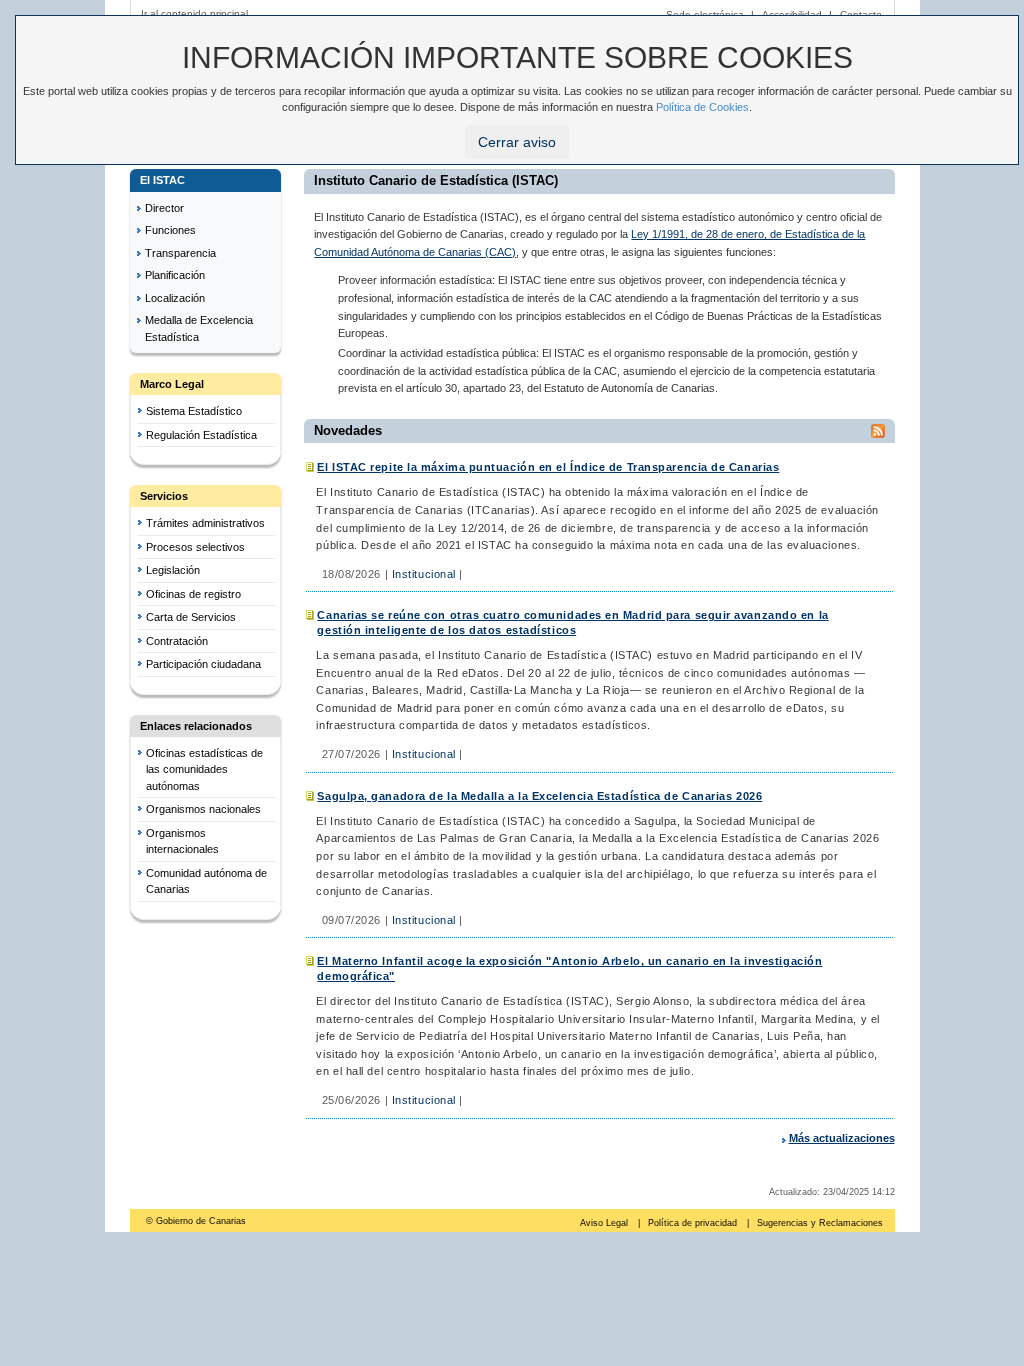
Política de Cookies (702, 107)
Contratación (177, 641)
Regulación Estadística (201, 435)
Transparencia (180, 253)
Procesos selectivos (195, 547)
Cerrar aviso (517, 142)
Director (164, 208)
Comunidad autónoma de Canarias (206, 881)
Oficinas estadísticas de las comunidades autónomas (204, 769)
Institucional (424, 574)
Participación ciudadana (203, 664)
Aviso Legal (605, 1223)
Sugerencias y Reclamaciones (820, 1223)
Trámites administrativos (205, 523)
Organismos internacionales (182, 841)
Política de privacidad (694, 1223)
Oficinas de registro (193, 594)
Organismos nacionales (203, 809)
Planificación (175, 275)
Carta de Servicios (191, 617)
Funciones (170, 230)
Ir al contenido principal (194, 13)
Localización (175, 298)
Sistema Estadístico (194, 411)
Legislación (173, 570)
